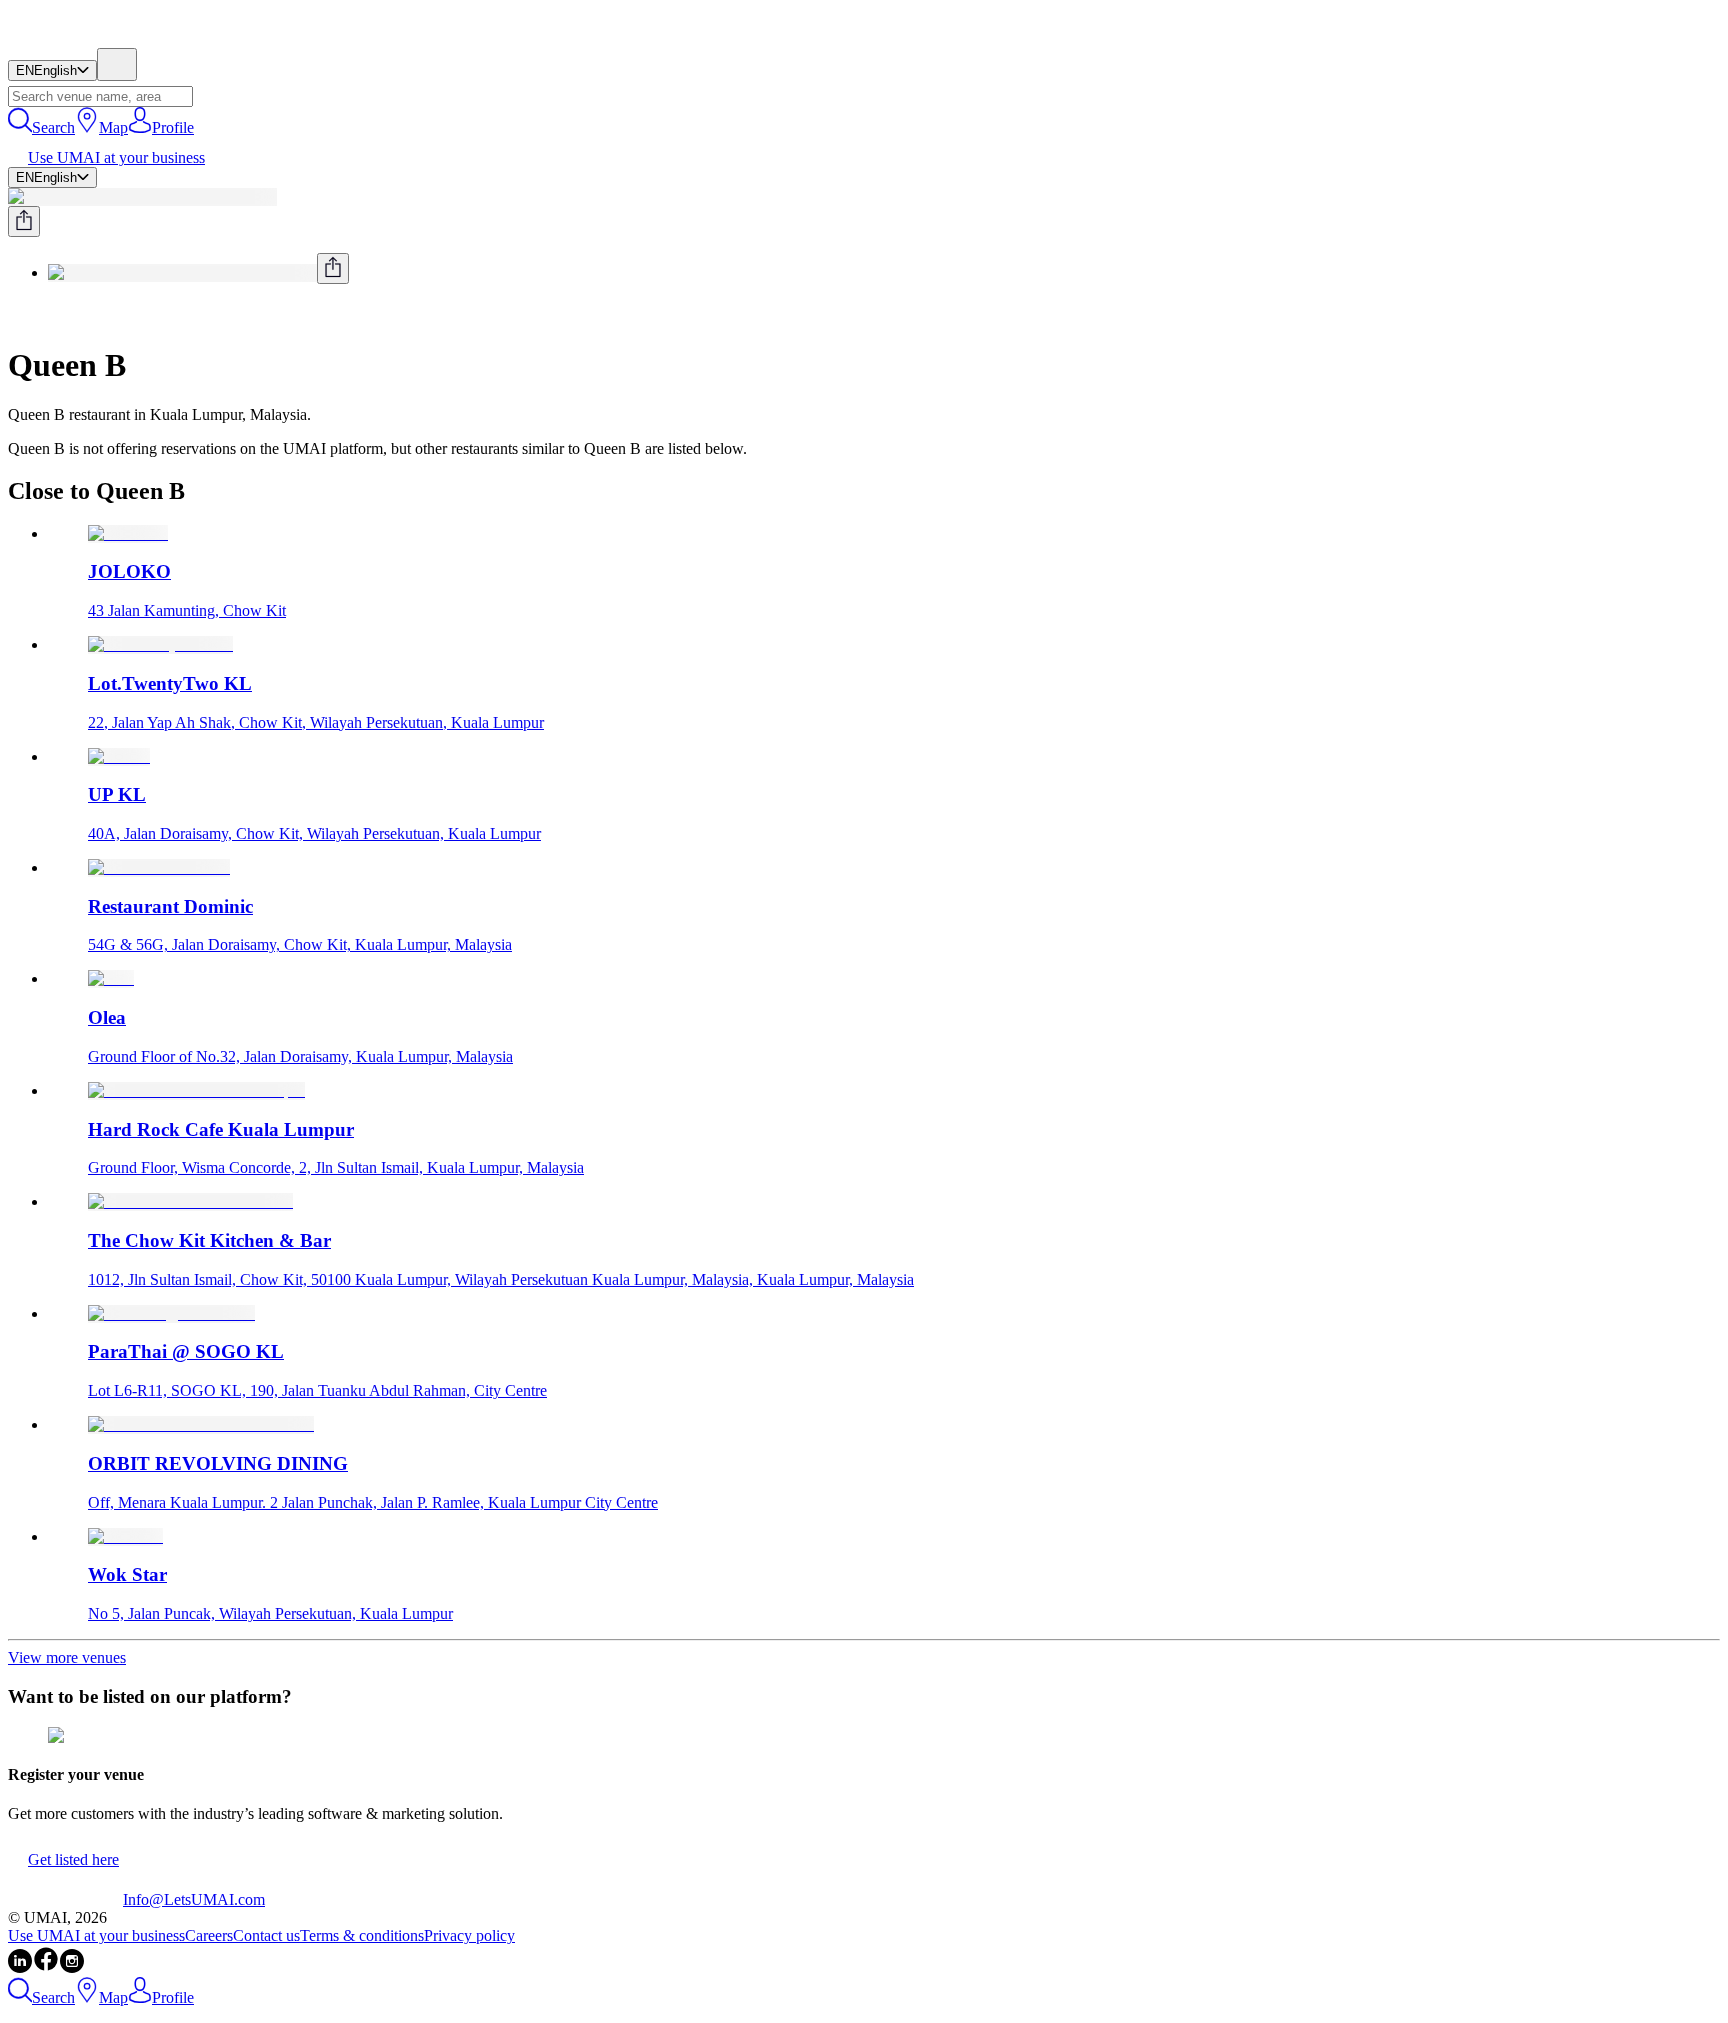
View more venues (67, 1657)
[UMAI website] (65, 1899)
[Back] (16, 316)
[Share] (24, 221)
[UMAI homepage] (65, 38)
